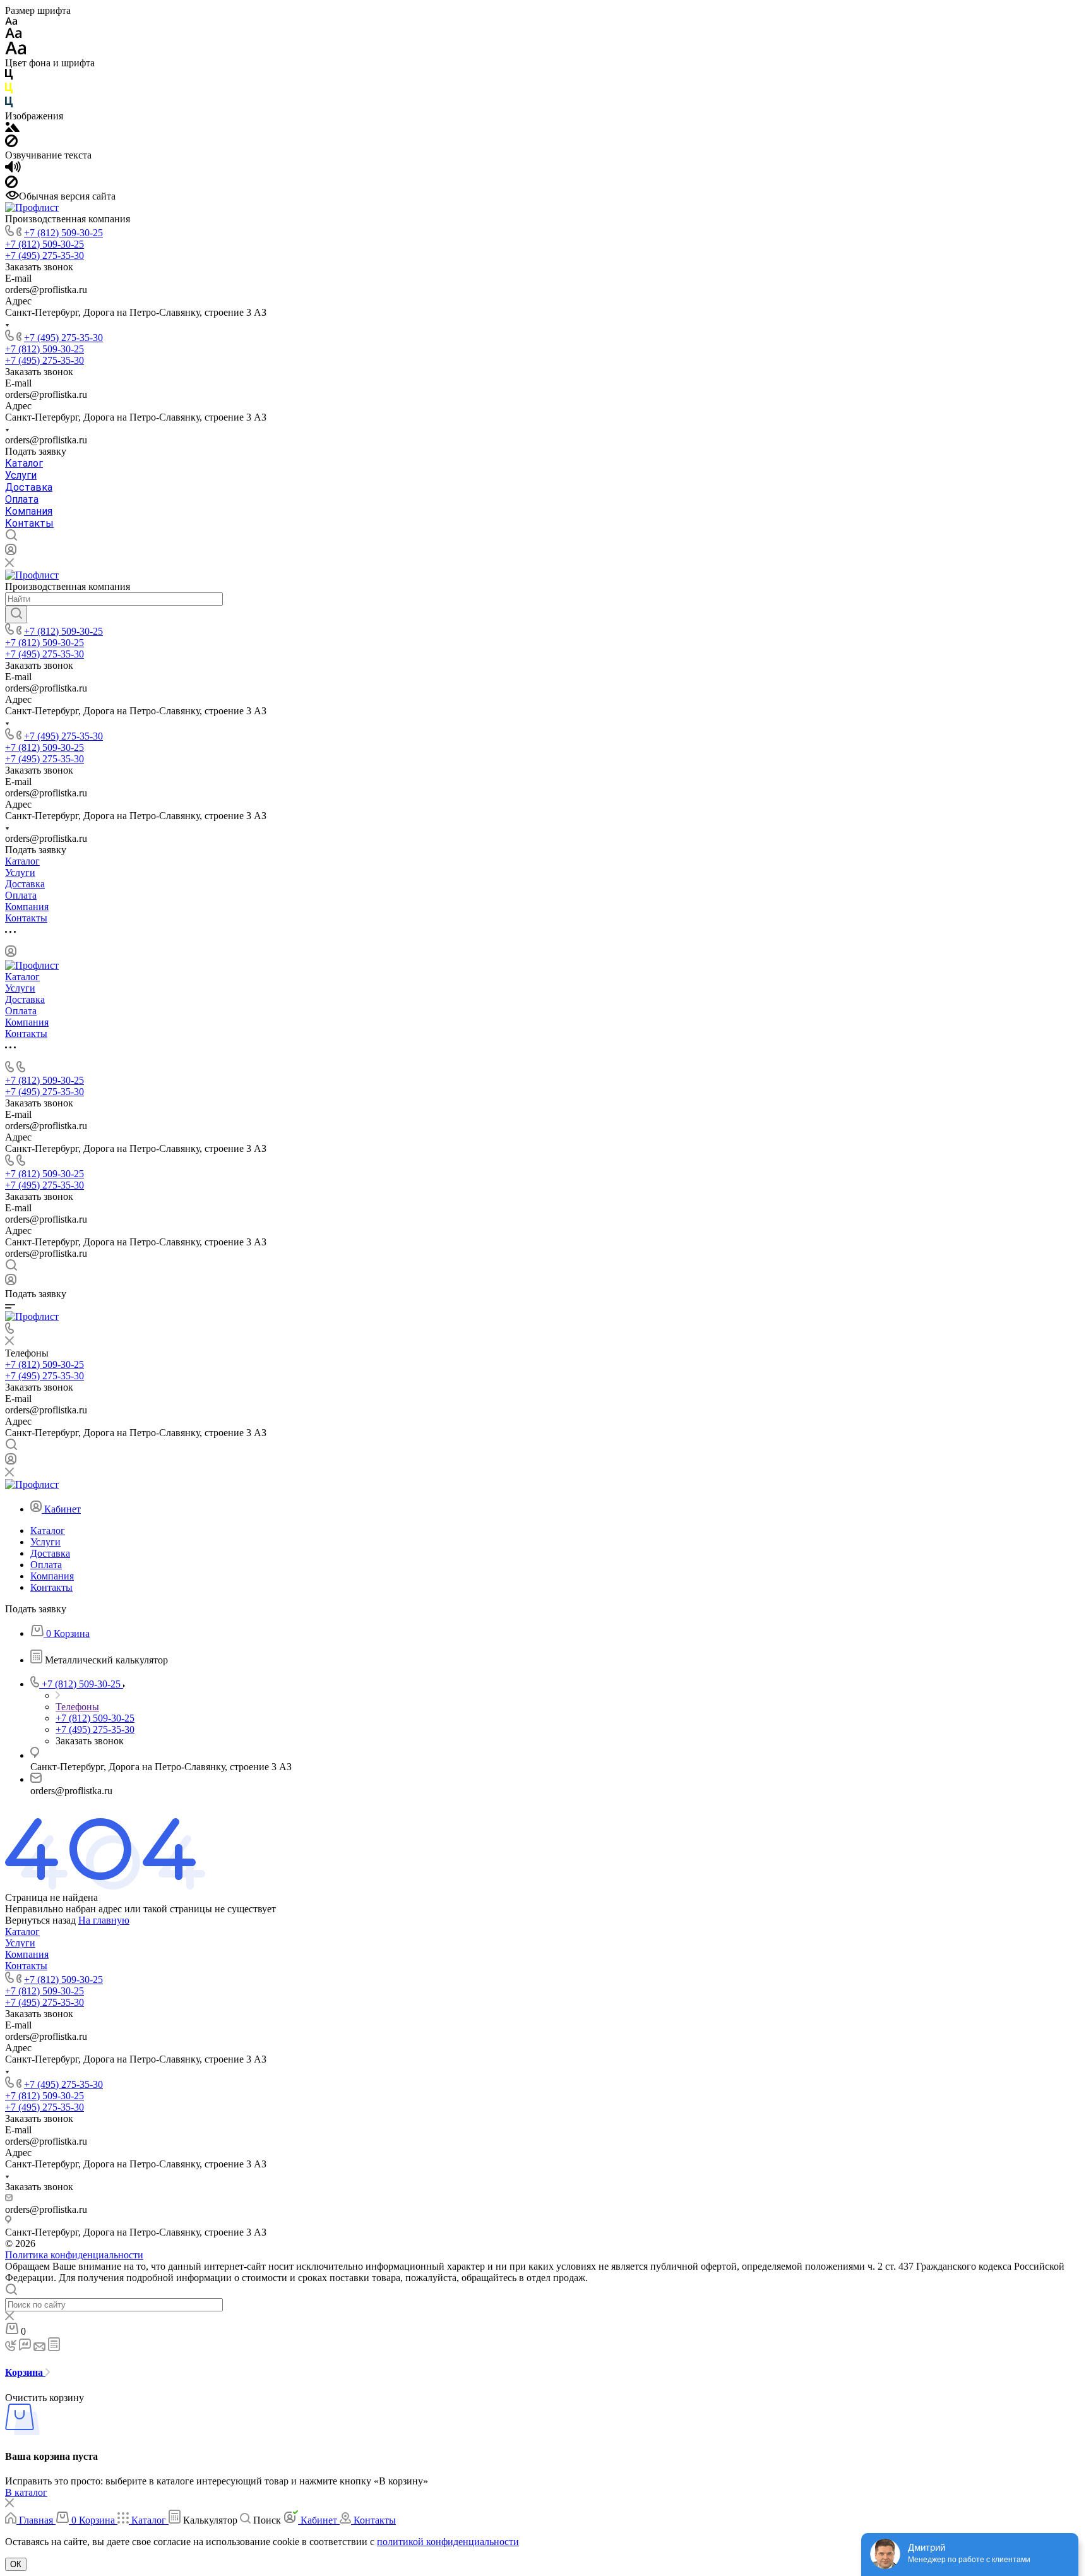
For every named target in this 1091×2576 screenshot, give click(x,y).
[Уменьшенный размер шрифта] (11, 22)
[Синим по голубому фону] (9, 105)
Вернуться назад (40, 1920)
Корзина (25, 2372)
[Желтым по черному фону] (9, 91)
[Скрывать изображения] (11, 144)
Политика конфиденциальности (74, 2255)
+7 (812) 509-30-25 (63, 233)
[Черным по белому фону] (9, 77)
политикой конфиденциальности (448, 2542)
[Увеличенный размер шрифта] (16, 51)
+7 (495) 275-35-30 (63, 338)
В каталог (26, 2492)
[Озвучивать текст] (13, 170)
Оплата (22, 499)
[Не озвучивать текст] (11, 185)
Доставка (29, 487)
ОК (16, 2564)
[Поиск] (16, 614)
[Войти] (11, 552)
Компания (29, 511)
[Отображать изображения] (12, 129)
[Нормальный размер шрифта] (14, 35)
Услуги (21, 475)
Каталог (24, 463)
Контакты (29, 523)
